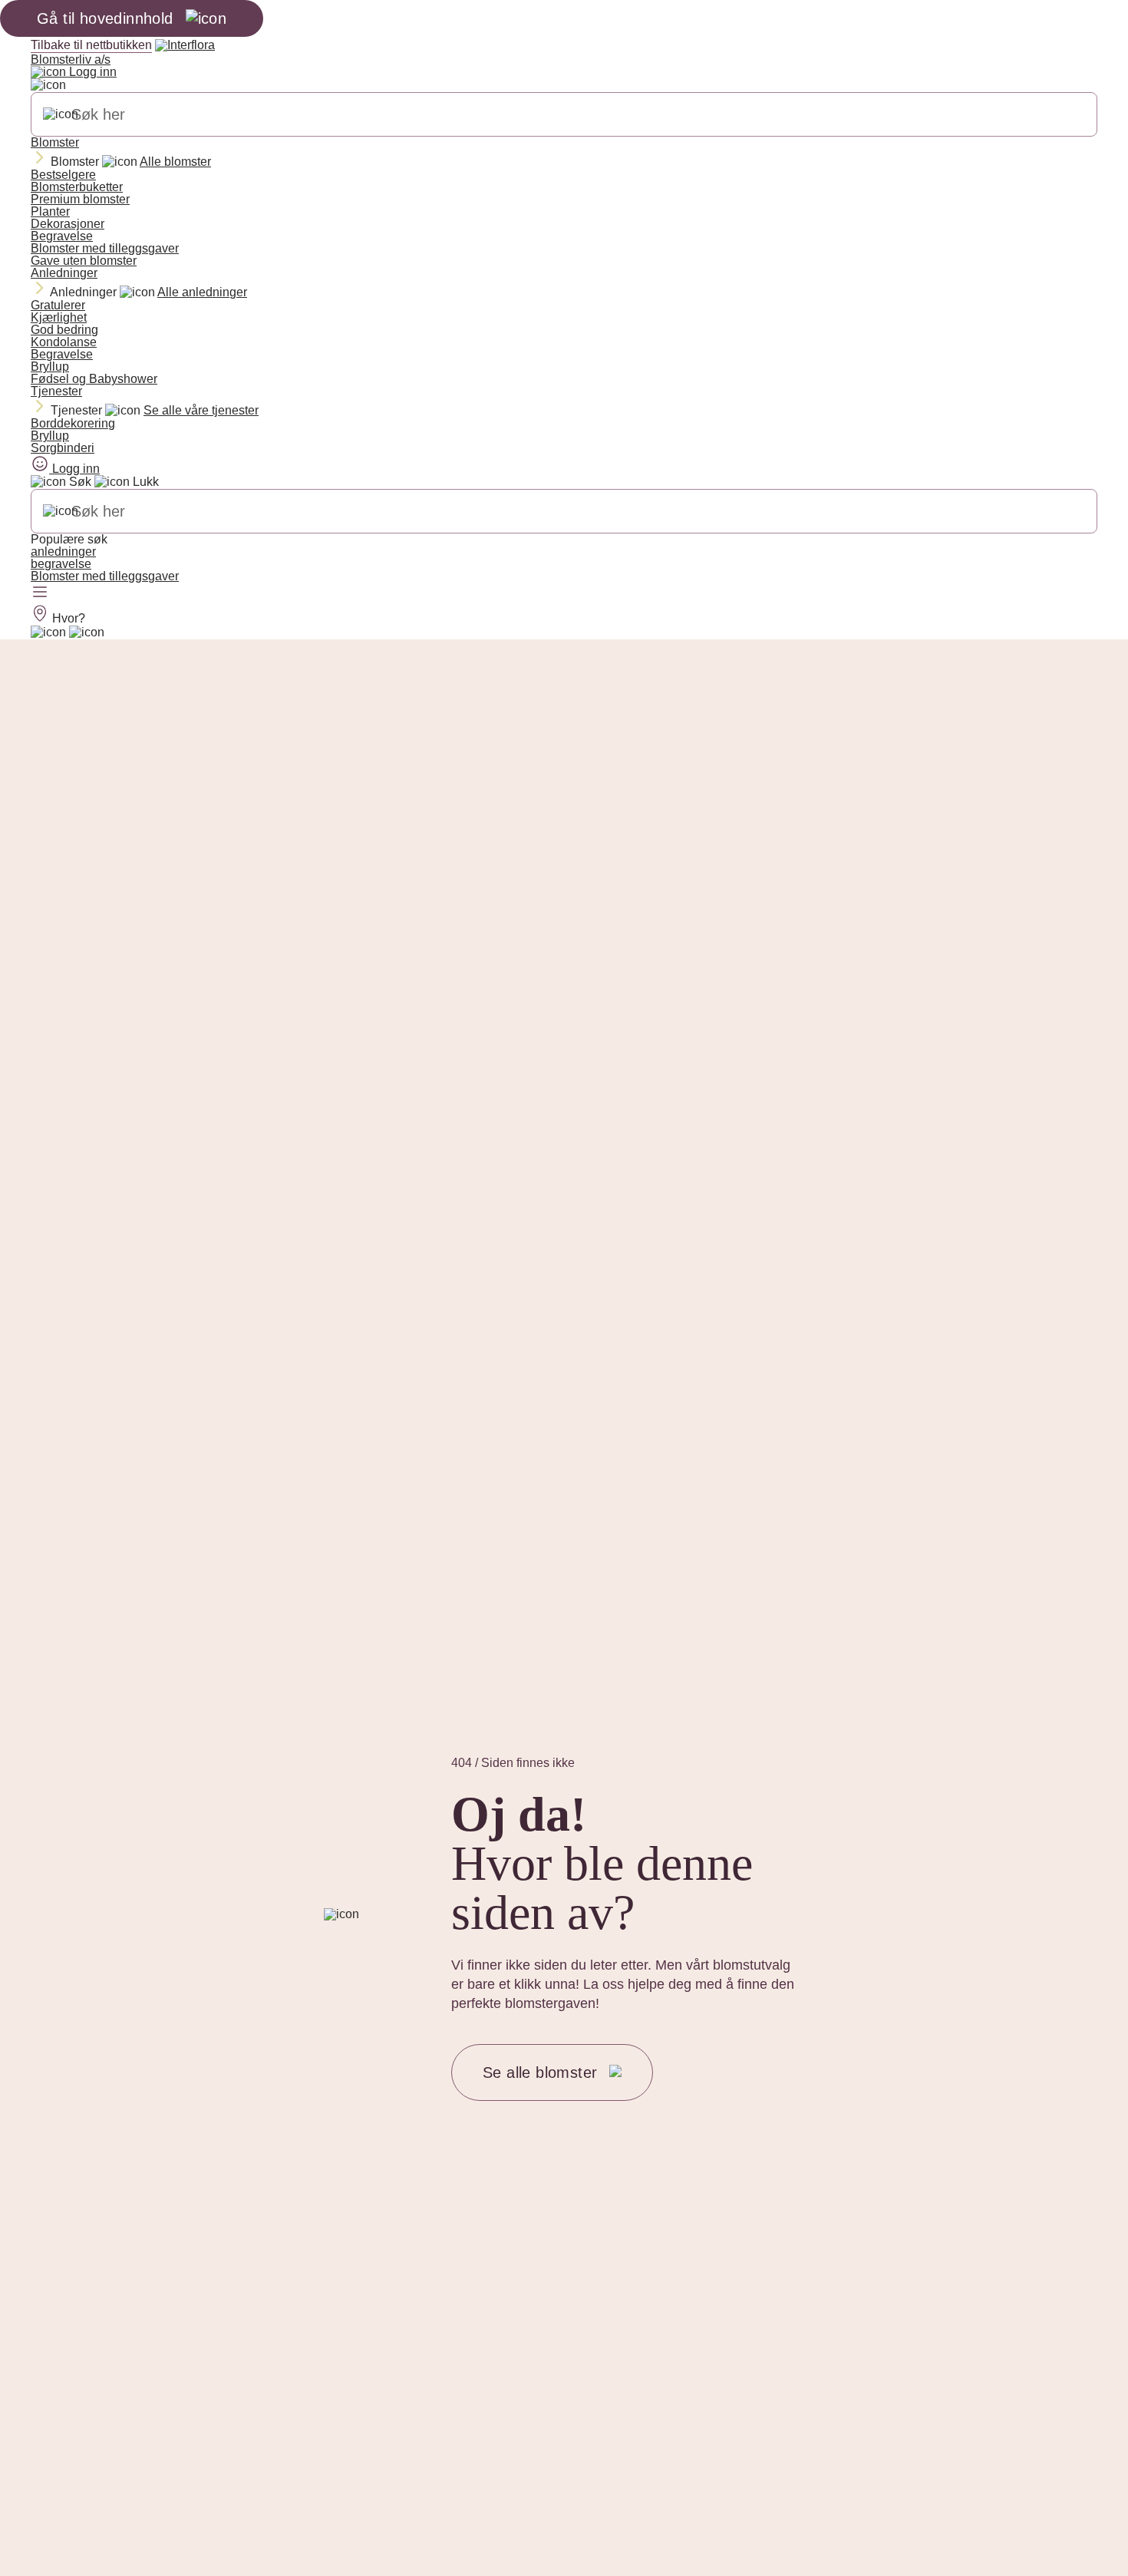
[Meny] (40, 593)
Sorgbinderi (63, 448)
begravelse (61, 564)
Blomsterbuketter (77, 187)
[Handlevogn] (48, 632)
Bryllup (50, 367)
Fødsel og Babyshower (94, 379)
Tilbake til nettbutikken (91, 45)
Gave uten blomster (84, 261)
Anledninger (64, 273)
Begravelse (62, 236)
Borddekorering (73, 423)
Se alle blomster (540, 2072)
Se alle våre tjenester (201, 410)
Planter (50, 211)
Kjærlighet (59, 317)
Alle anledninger (202, 292)
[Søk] (61, 114)
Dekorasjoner (68, 224)
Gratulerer (58, 305)
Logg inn (91, 72)
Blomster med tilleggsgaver (105, 248)
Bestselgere (63, 175)
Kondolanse (64, 342)
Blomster (55, 142)
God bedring (64, 330)
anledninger (63, 552)
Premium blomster (80, 199)
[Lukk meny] (48, 85)
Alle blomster (175, 162)
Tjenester (56, 391)
